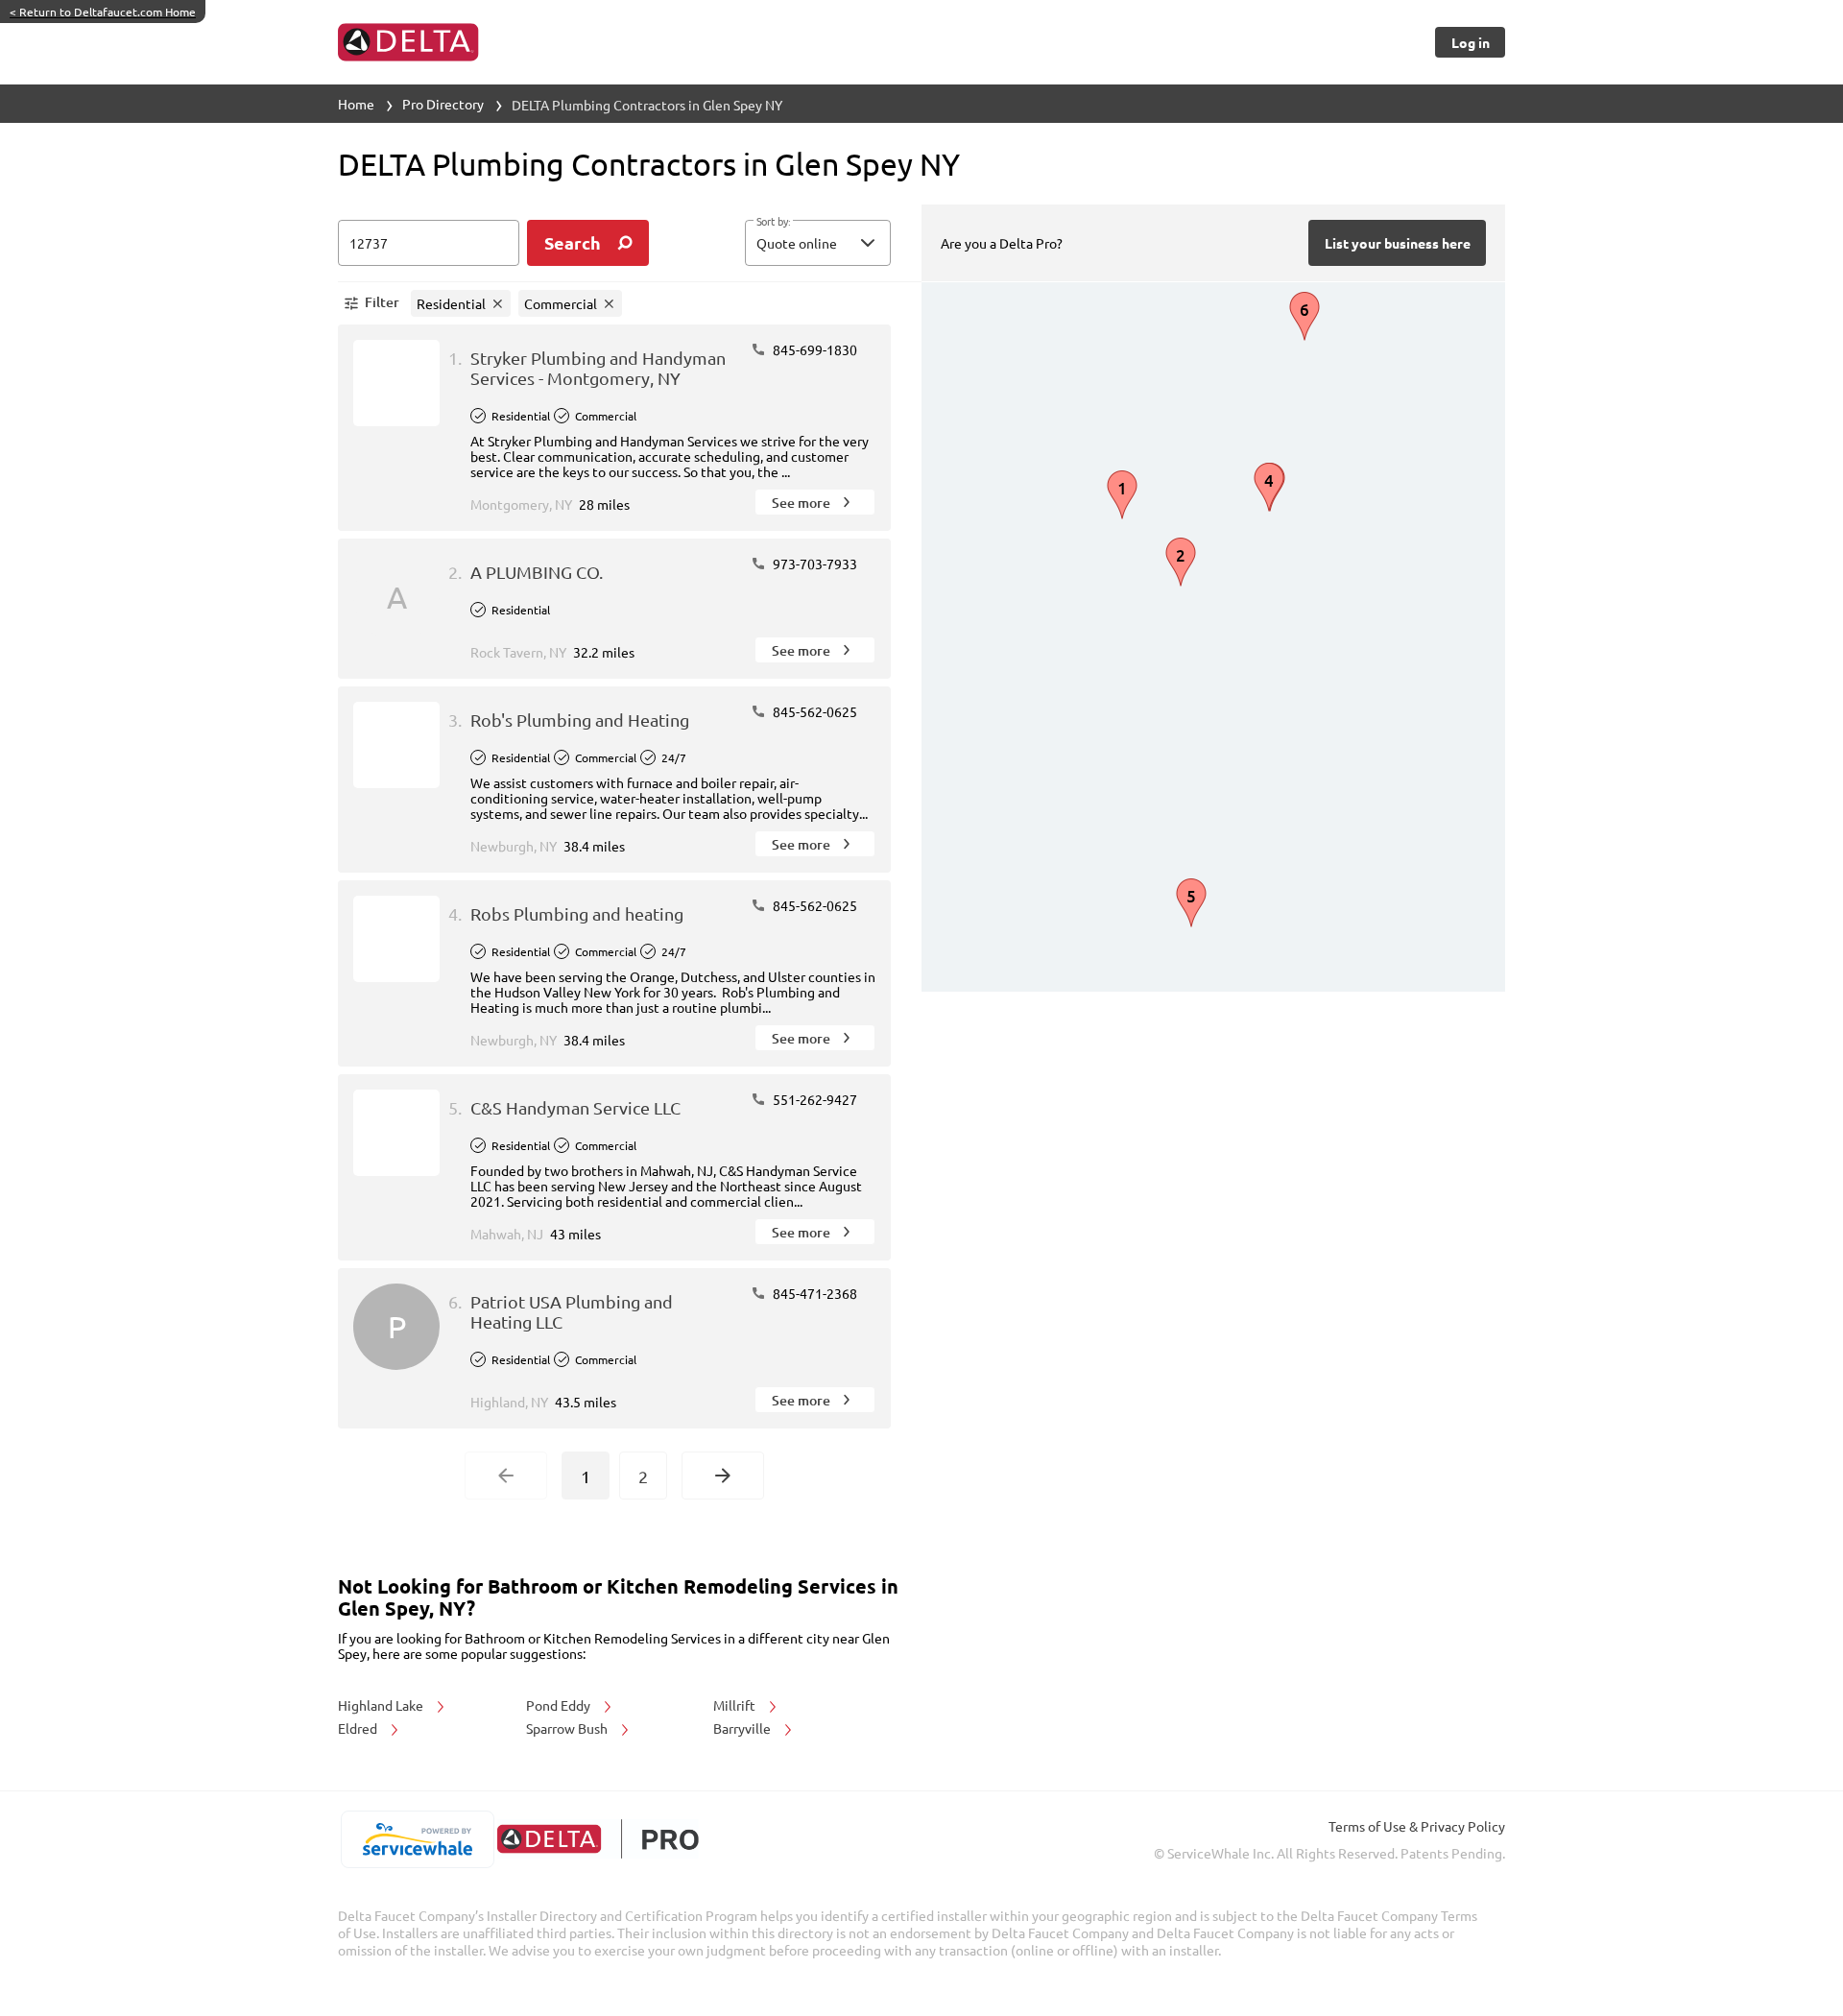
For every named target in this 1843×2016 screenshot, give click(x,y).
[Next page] (723, 1476)
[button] (818, 243)
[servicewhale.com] (417, 1839)
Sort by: (773, 222)
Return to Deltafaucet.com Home (103, 12)
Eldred (359, 1728)
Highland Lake (382, 1705)
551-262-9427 (814, 1099)
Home (356, 104)
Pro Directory (443, 104)
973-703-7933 (814, 564)
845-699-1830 (814, 349)
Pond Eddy (560, 1705)
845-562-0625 (814, 711)
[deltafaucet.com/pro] (598, 1839)
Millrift (736, 1705)
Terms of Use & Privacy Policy (1417, 1826)
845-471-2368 (814, 1293)
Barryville (743, 1728)
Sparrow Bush (568, 1728)
